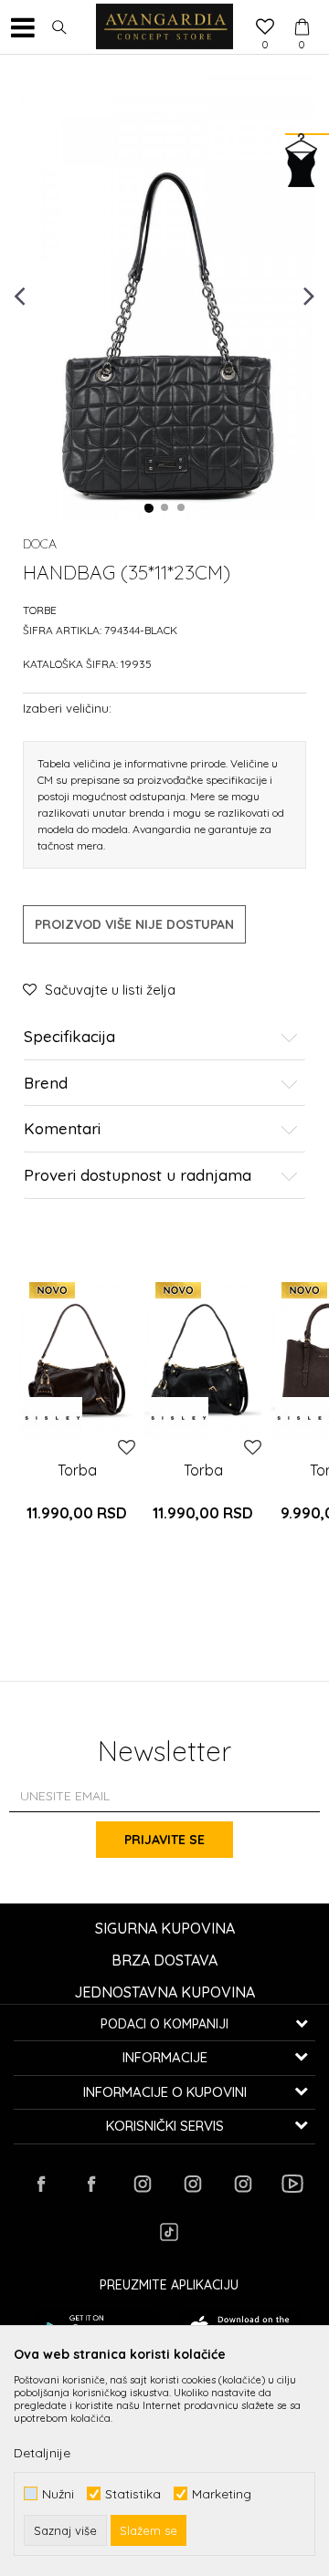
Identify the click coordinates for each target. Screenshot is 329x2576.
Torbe (40, 610)
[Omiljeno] (265, 28)
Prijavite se (164, 1840)
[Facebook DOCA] (91, 2184)
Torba (77, 1470)
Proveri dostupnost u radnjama (138, 1176)
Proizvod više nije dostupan (134, 924)
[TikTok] (169, 2232)
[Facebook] (41, 2184)
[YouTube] (292, 2184)
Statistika (133, 2493)
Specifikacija (69, 1037)
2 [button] (165, 508)
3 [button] (182, 508)
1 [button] (149, 508)
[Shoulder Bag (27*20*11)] (77, 1356)
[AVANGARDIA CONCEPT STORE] (164, 27)
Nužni (58, 2493)
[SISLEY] (53, 1418)
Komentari (62, 1129)
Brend (46, 1084)
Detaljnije (42, 2453)
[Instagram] (142, 2184)
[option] (164, 294)
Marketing (222, 2493)
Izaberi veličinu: (67, 708)
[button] (59, 27)
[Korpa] (302, 10)
